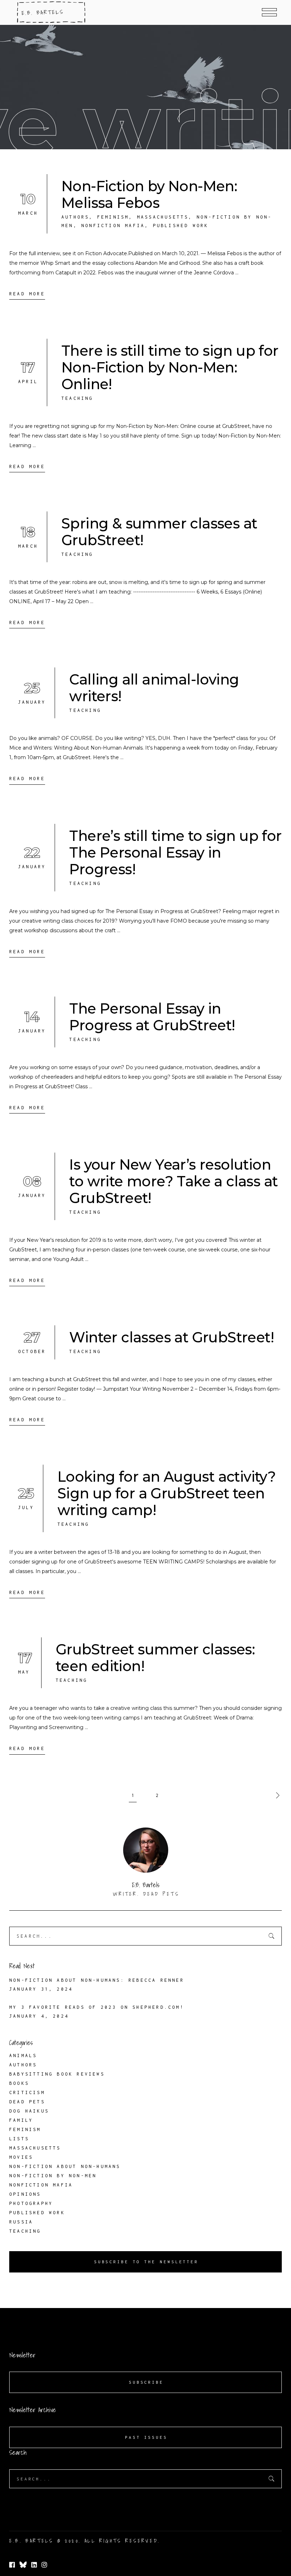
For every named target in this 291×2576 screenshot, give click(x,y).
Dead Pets (27, 2102)
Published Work (181, 226)
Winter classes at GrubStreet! (172, 1337)
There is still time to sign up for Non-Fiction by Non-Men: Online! (170, 367)
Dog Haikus (29, 2111)
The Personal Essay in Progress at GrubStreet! (152, 1017)
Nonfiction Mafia (113, 226)
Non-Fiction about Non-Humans (65, 2166)
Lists (19, 2139)
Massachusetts (163, 217)
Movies (21, 2157)
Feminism (113, 217)
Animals (23, 2056)
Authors (75, 217)
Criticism (27, 2092)
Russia (21, 2222)
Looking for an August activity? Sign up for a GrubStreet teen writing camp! (167, 1493)
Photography (31, 2203)
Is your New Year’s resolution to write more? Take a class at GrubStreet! (173, 1181)
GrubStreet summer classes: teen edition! (155, 1658)
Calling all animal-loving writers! (154, 688)
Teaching (77, 398)
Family (21, 2120)
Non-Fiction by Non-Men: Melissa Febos (149, 194)
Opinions (25, 2194)
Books (19, 2083)
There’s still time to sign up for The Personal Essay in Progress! (175, 852)
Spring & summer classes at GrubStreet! (159, 532)
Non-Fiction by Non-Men (53, 2176)
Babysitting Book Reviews (57, 2074)
